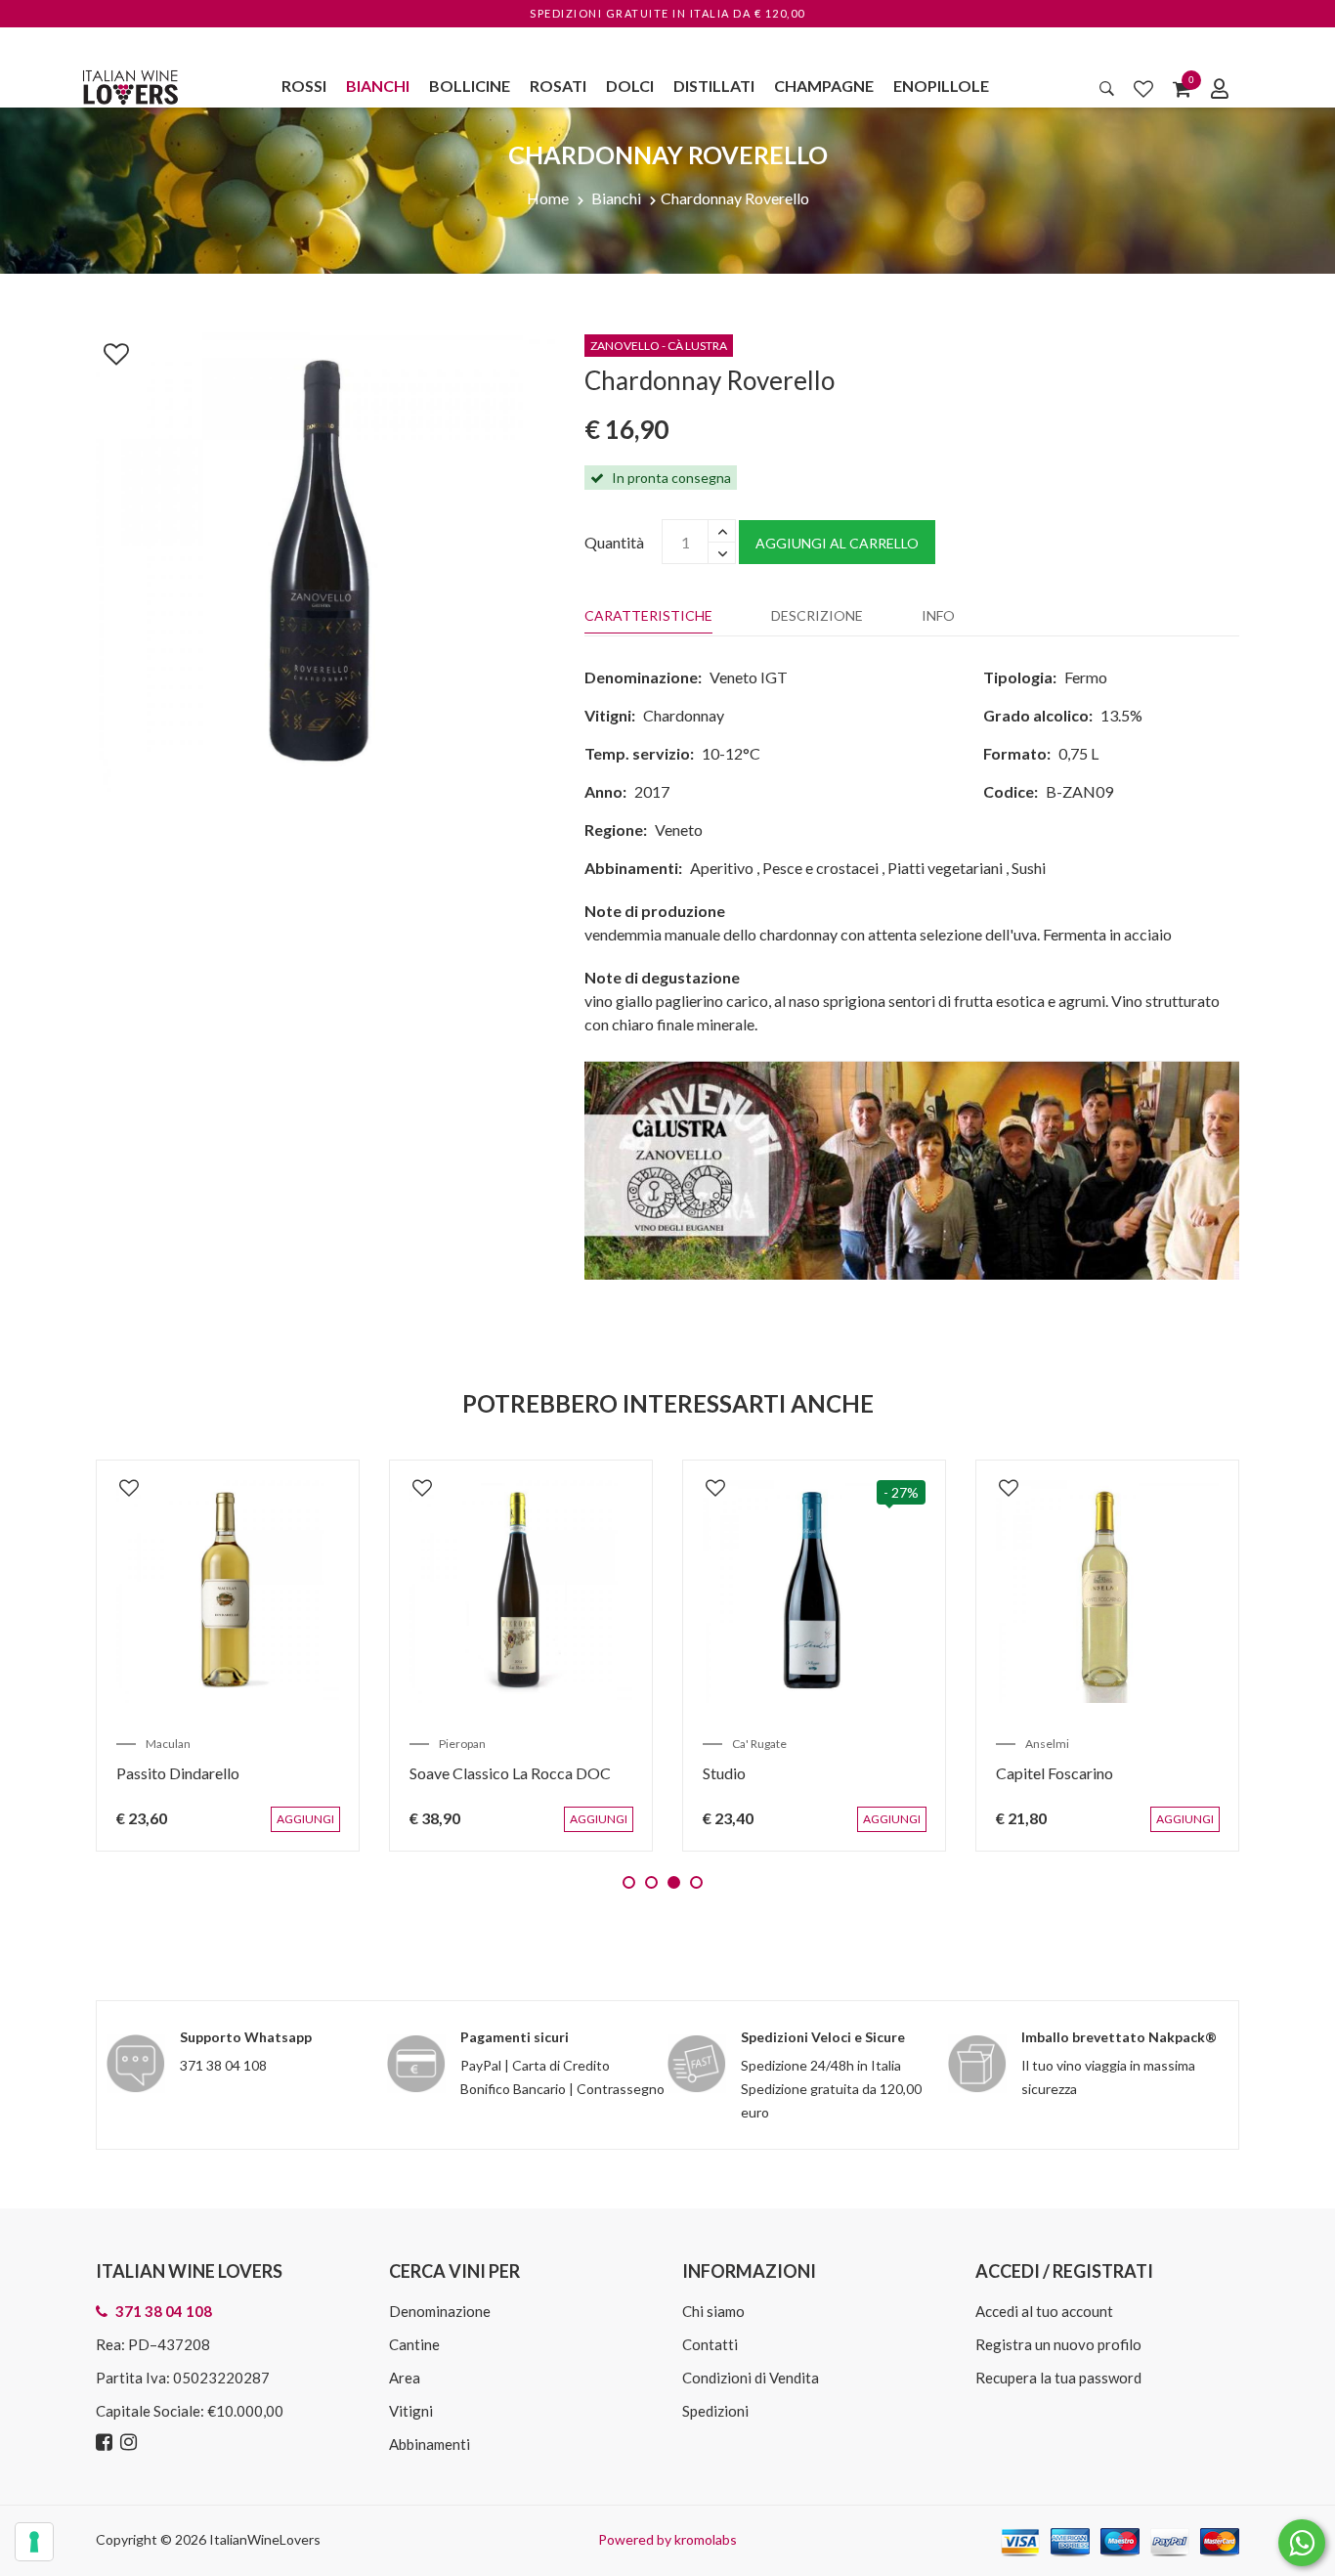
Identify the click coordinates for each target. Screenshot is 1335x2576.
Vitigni (411, 2411)
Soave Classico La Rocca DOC (510, 1773)
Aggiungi (310, 1829)
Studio (724, 1773)
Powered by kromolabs (667, 2539)
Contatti (710, 2344)
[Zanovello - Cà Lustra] (912, 1169)
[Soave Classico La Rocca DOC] (521, 1592)
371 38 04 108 (223, 2065)
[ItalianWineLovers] (130, 85)
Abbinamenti (430, 2444)
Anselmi (1047, 1744)
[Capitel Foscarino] (1107, 1592)
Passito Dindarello (178, 1773)
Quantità (614, 542)
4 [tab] (696, 1882)
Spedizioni (715, 2411)
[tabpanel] (228, 1656)
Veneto (679, 830)
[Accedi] (1220, 88)
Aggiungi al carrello (837, 543)
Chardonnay (684, 715)
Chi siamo (713, 2311)
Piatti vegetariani (945, 868)
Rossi (304, 86)
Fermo (1086, 677)
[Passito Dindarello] (228, 1592)
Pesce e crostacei (820, 868)
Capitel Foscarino (1055, 1773)
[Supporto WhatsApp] (1302, 2547)
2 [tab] (651, 1882)
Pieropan (462, 1744)
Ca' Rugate (759, 1744)
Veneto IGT (749, 677)
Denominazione (440, 2311)
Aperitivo (722, 868)
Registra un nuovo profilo (1058, 2344)
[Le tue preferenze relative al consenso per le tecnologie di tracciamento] (34, 2542)
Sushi (1029, 868)
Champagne (824, 86)
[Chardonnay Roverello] (325, 560)
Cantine (414, 2344)
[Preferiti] (1143, 88)
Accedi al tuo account (1044, 2311)
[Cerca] (1107, 88)
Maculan (168, 1744)
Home (548, 198)
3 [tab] (674, 1882)
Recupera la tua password (1058, 2378)
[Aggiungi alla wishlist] (107, 350)
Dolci (630, 86)
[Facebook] (107, 2443)
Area (405, 2378)
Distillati (714, 86)
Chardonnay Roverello (735, 198)
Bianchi (378, 86)
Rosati (558, 86)
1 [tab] (629, 1882)
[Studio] (814, 1592)
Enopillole (941, 86)
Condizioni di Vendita (751, 2378)
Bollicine (470, 86)
